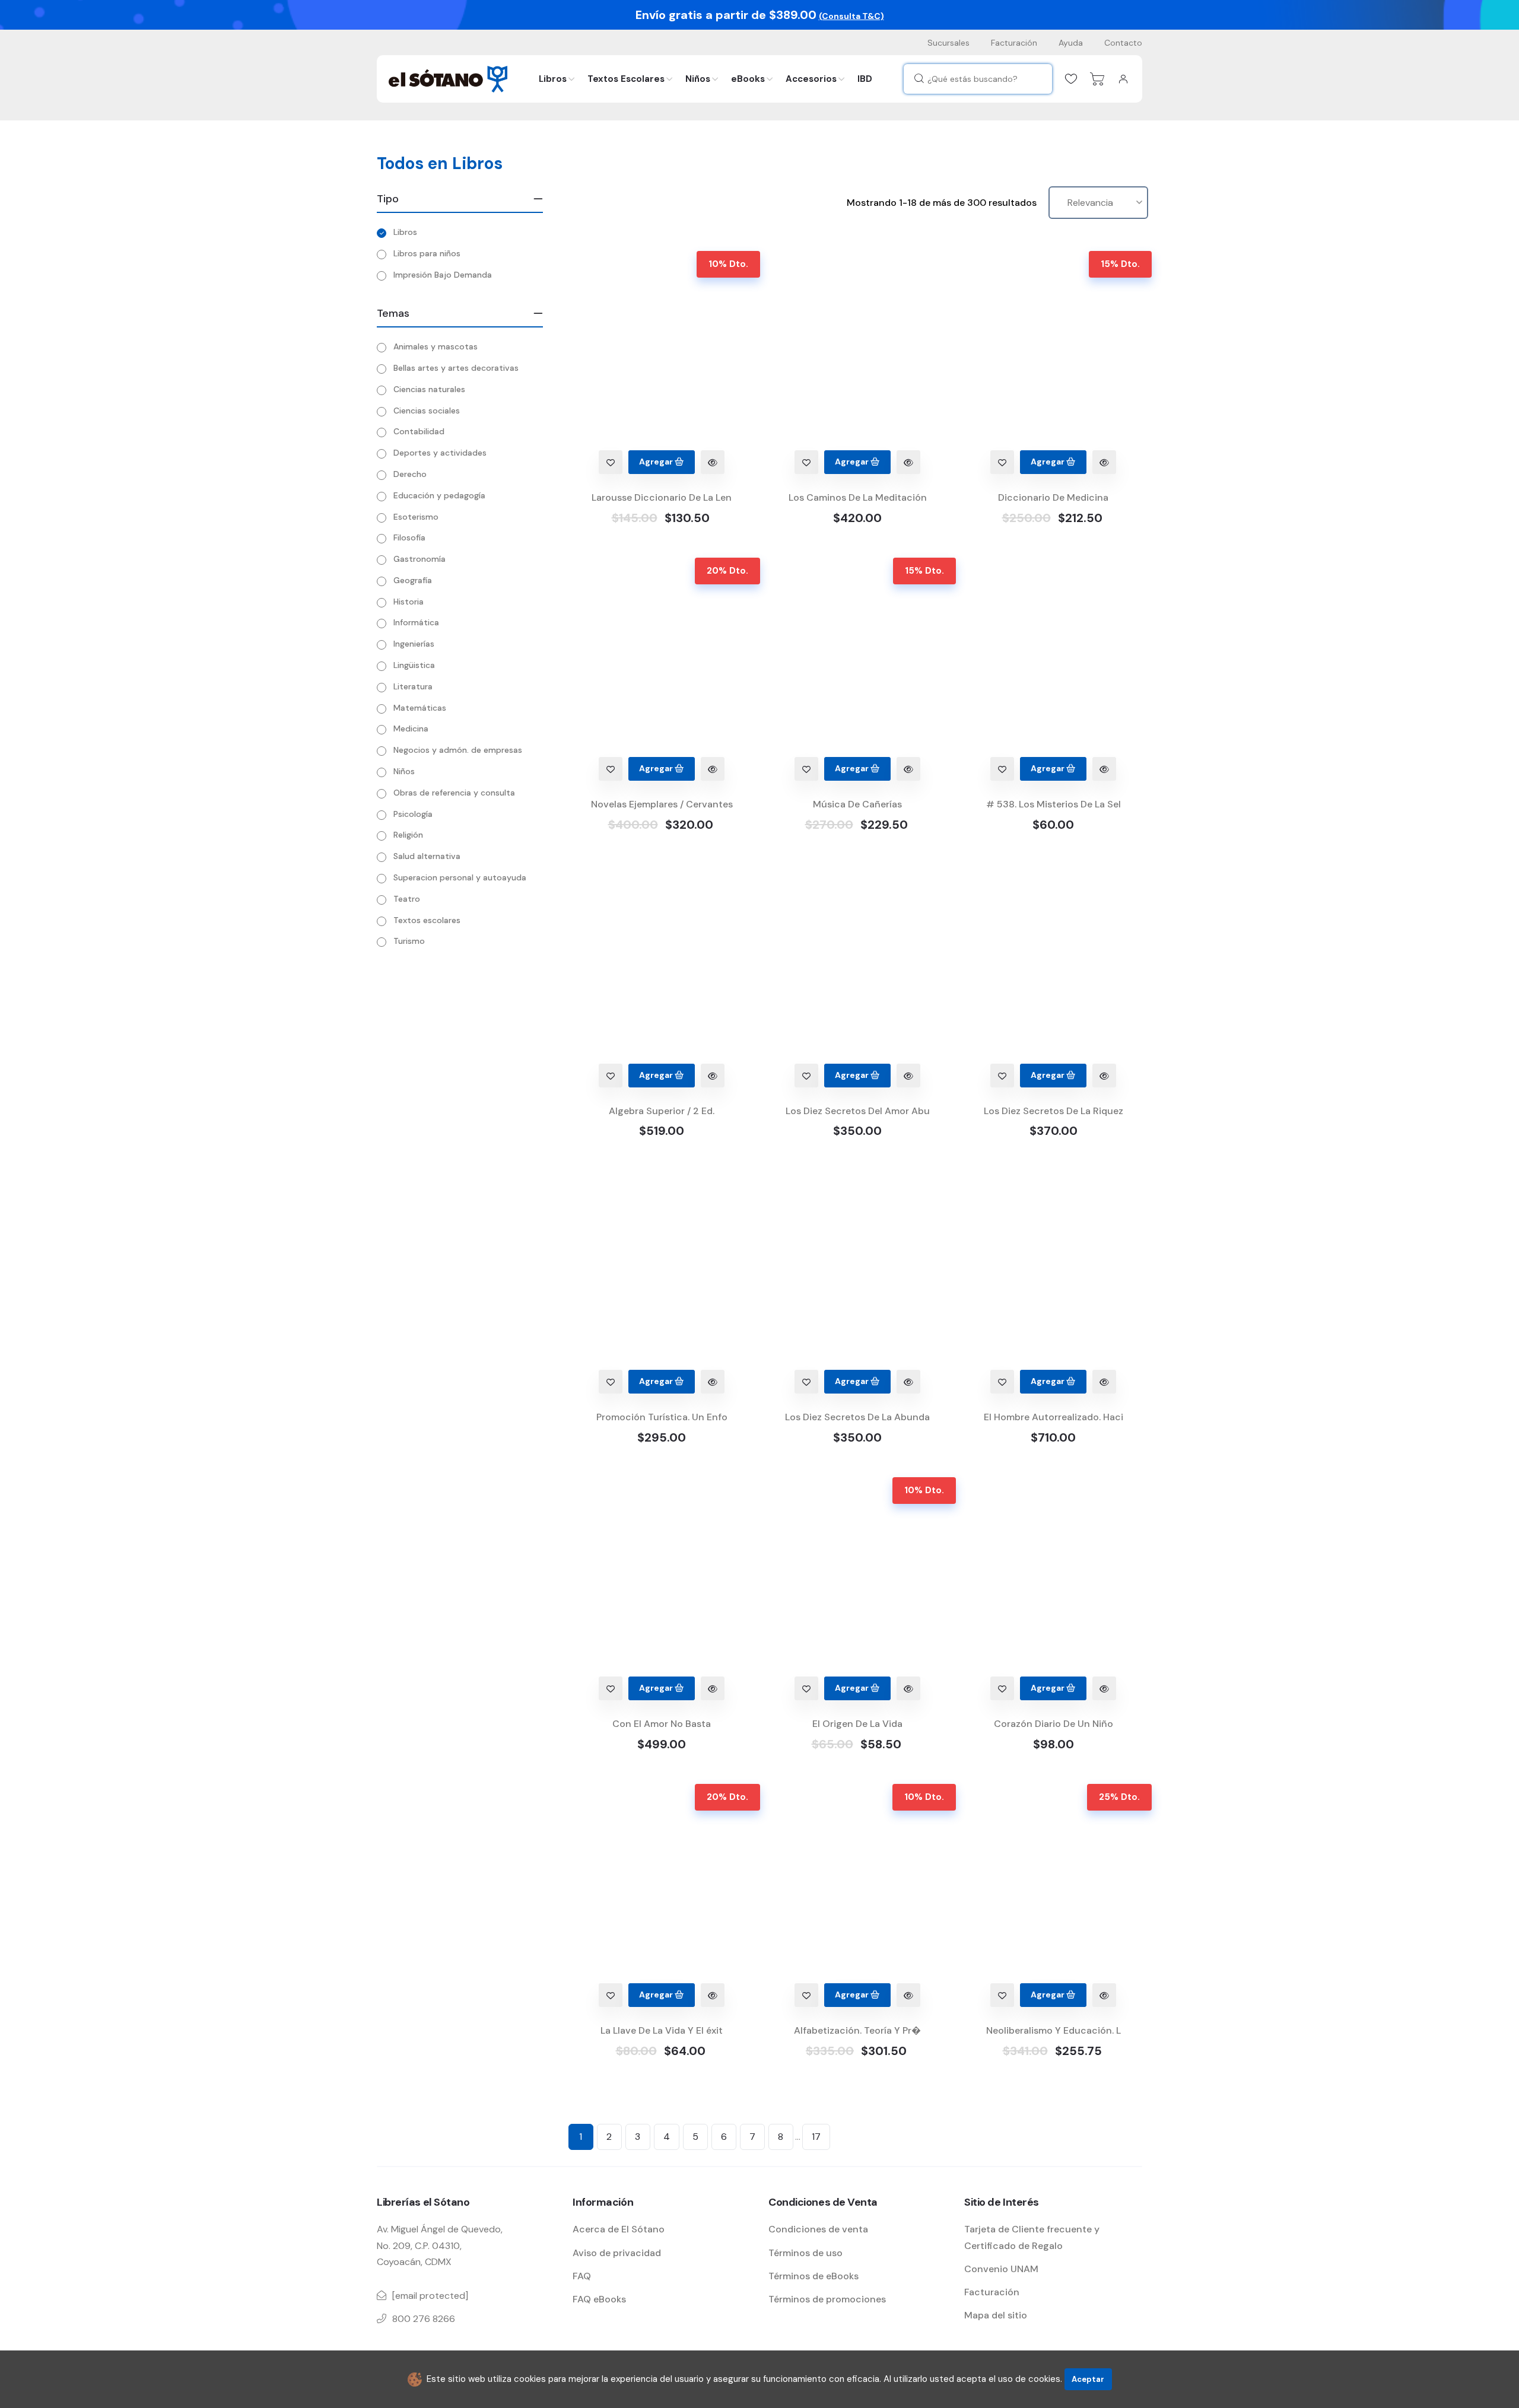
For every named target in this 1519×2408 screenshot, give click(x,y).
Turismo (409, 941)
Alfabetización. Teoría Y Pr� (857, 2030)
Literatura (413, 686)
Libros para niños (427, 253)
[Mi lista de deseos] (1071, 79)
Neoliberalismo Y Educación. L (1054, 2030)
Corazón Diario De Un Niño (1054, 1724)
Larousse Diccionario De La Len (662, 497)
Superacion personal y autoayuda (460, 877)
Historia (409, 602)
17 (816, 2137)
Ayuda (1071, 43)
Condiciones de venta (818, 2229)
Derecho (410, 474)
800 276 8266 (424, 2319)
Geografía (413, 580)
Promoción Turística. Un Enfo (662, 1417)
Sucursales (948, 43)
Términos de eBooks (813, 2276)
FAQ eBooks (599, 2299)
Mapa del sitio (996, 2315)
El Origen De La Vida (857, 1724)
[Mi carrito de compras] (1097, 79)
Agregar (657, 462)
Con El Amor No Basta (662, 1724)
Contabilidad (419, 431)
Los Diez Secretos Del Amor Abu (858, 1111)
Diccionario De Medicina (1053, 497)
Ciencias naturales (429, 389)
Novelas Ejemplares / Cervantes (662, 804)
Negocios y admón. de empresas (458, 750)
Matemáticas (420, 708)
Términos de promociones (827, 2299)
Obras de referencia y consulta (454, 793)
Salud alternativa (427, 856)
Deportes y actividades (440, 453)
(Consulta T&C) (851, 16)
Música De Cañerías (857, 804)
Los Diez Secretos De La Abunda (857, 1417)
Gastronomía (420, 559)
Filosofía (409, 537)
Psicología (413, 814)
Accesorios (811, 79)
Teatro (407, 899)
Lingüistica (414, 665)
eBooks (748, 79)
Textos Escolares (626, 79)
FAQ (582, 2276)
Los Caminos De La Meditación (858, 497)
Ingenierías (414, 644)
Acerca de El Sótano (619, 2229)
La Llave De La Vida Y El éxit (662, 2030)
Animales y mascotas (436, 346)
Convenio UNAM (1001, 2269)
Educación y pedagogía (439, 495)
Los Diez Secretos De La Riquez (1054, 1111)
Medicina (411, 729)
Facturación (1014, 43)
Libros (553, 79)
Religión (408, 835)
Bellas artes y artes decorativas (456, 368)
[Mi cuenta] (1123, 79)
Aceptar (1088, 2379)
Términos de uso (805, 2253)
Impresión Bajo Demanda (443, 275)
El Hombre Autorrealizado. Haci (1054, 1417)
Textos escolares (427, 920)
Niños (698, 79)
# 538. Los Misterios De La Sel (1054, 804)
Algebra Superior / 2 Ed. (662, 1111)
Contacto (1123, 43)
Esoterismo (416, 517)
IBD (865, 79)
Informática (416, 622)
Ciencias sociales (427, 411)
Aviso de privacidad (617, 2253)
